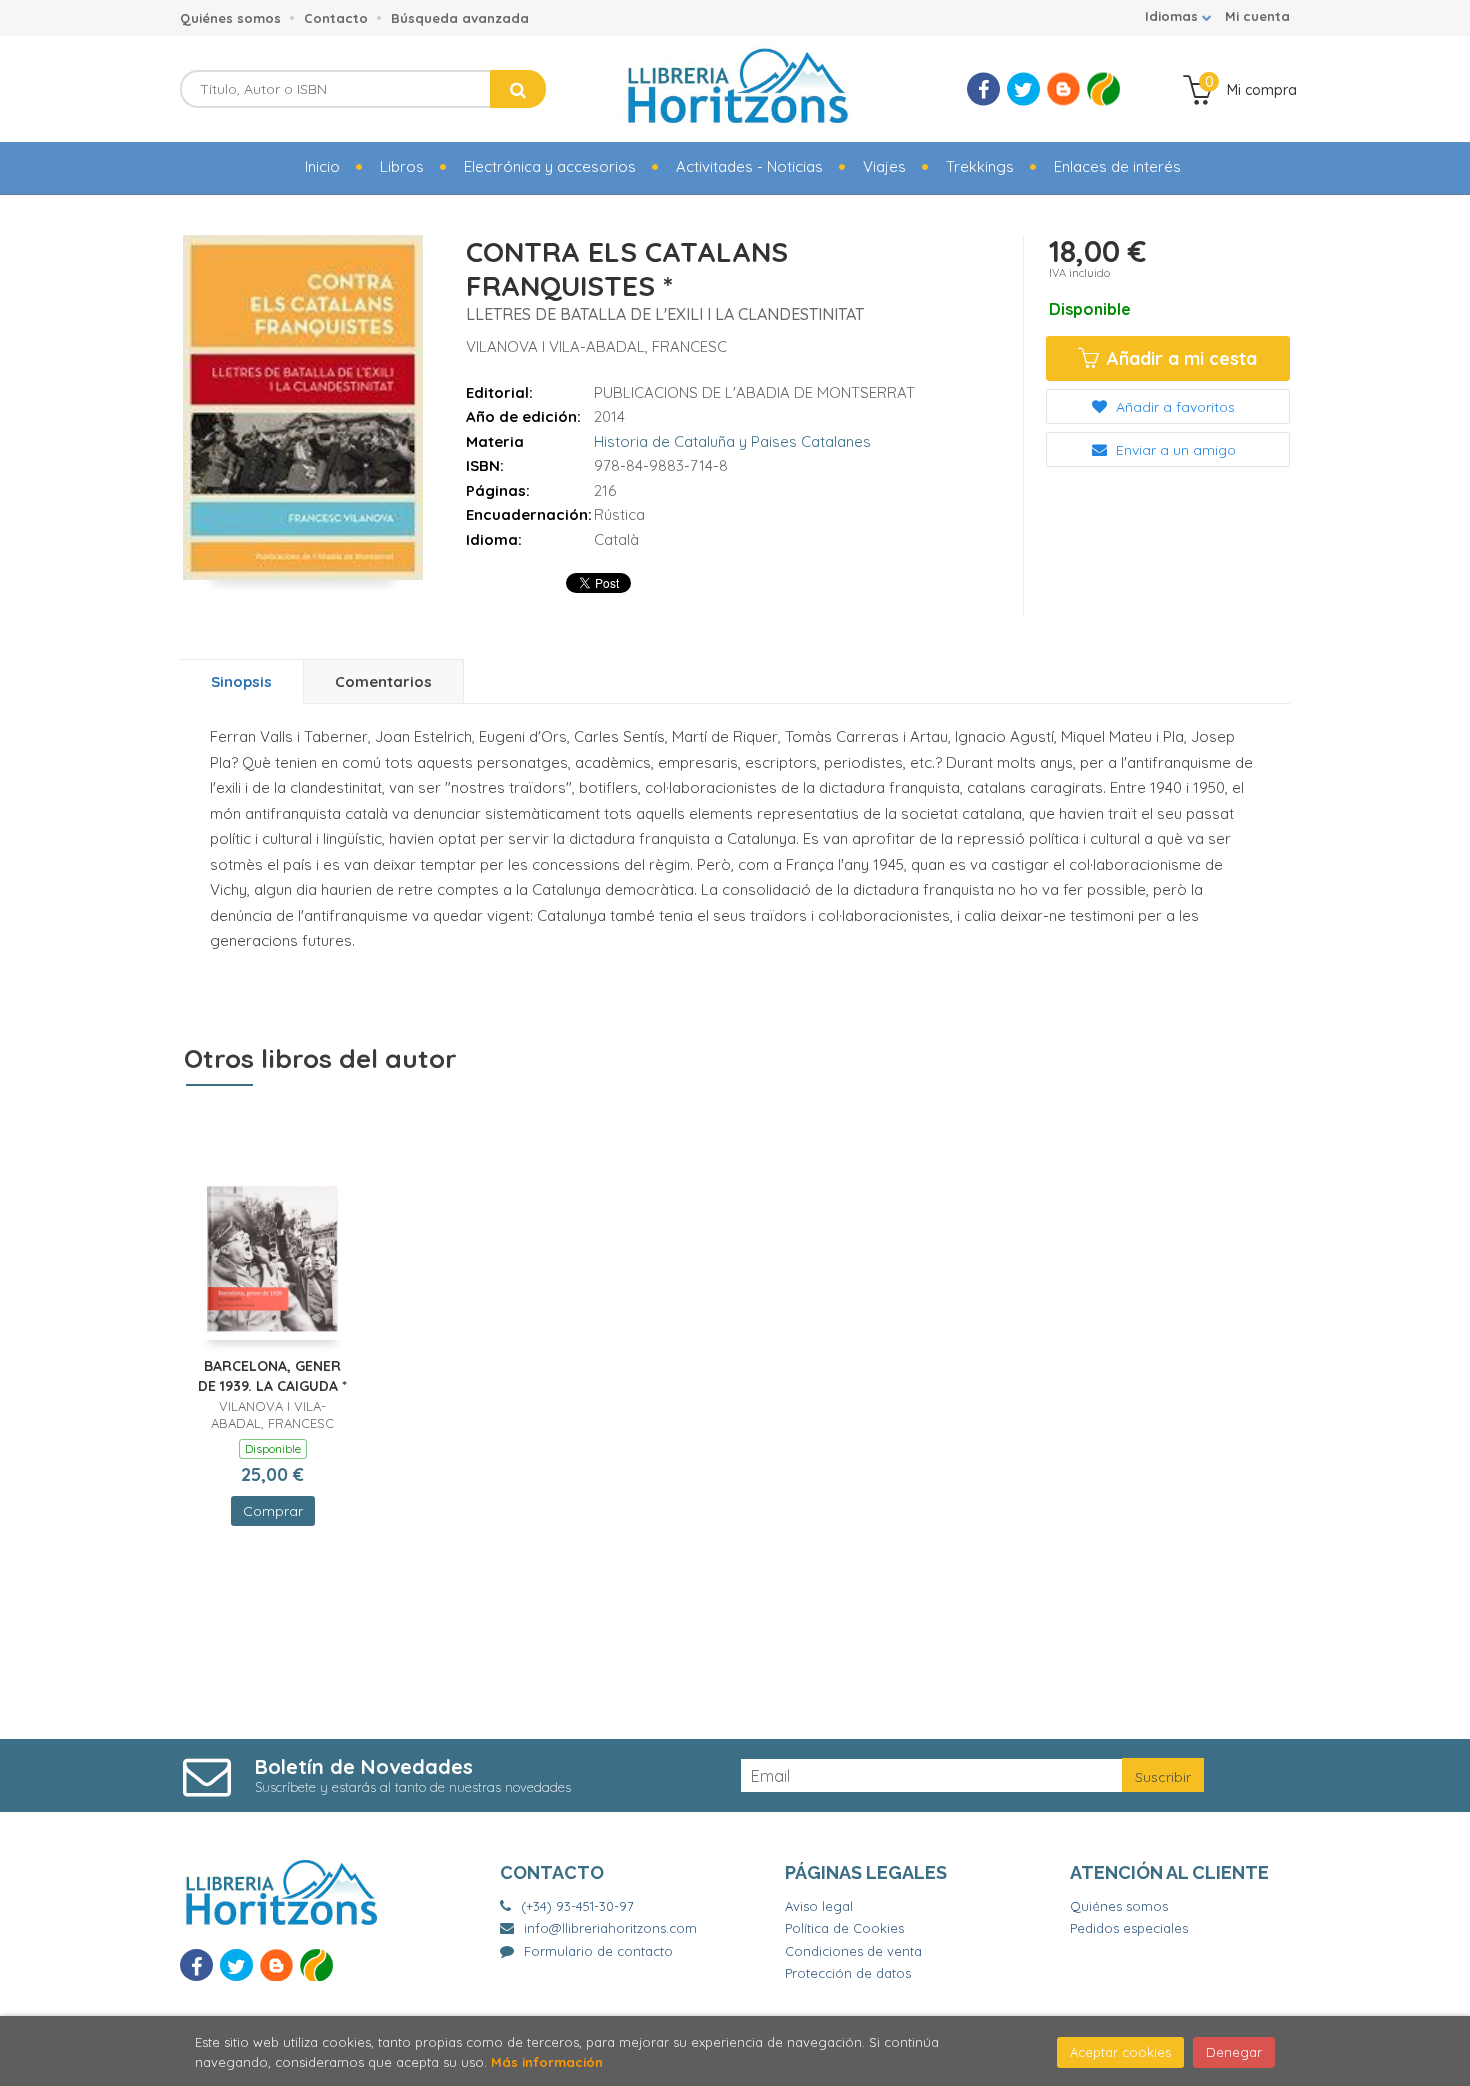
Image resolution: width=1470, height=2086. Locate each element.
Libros (402, 166)
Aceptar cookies (1120, 2052)
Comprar (273, 1511)
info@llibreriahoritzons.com (610, 1928)
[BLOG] (1063, 89)
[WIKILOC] (1103, 89)
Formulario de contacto (598, 1951)
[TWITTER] (1023, 89)
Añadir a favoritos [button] (1173, 407)
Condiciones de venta (853, 1951)
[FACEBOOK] (983, 89)
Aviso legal (819, 1906)
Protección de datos (848, 1973)
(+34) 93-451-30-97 (577, 1906)
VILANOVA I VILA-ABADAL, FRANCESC (596, 346)
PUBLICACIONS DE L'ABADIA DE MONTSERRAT (754, 392)
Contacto (336, 18)
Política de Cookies (844, 1928)
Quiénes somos (230, 18)
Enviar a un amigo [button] (1174, 450)
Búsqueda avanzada (460, 18)
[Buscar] (518, 89)
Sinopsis (241, 681)
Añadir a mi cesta (1179, 358)
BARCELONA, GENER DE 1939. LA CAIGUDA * (272, 1376)
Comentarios (383, 681)
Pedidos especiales (1129, 1928)
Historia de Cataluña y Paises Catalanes (732, 441)
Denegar (1234, 2052)
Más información (547, 2062)
